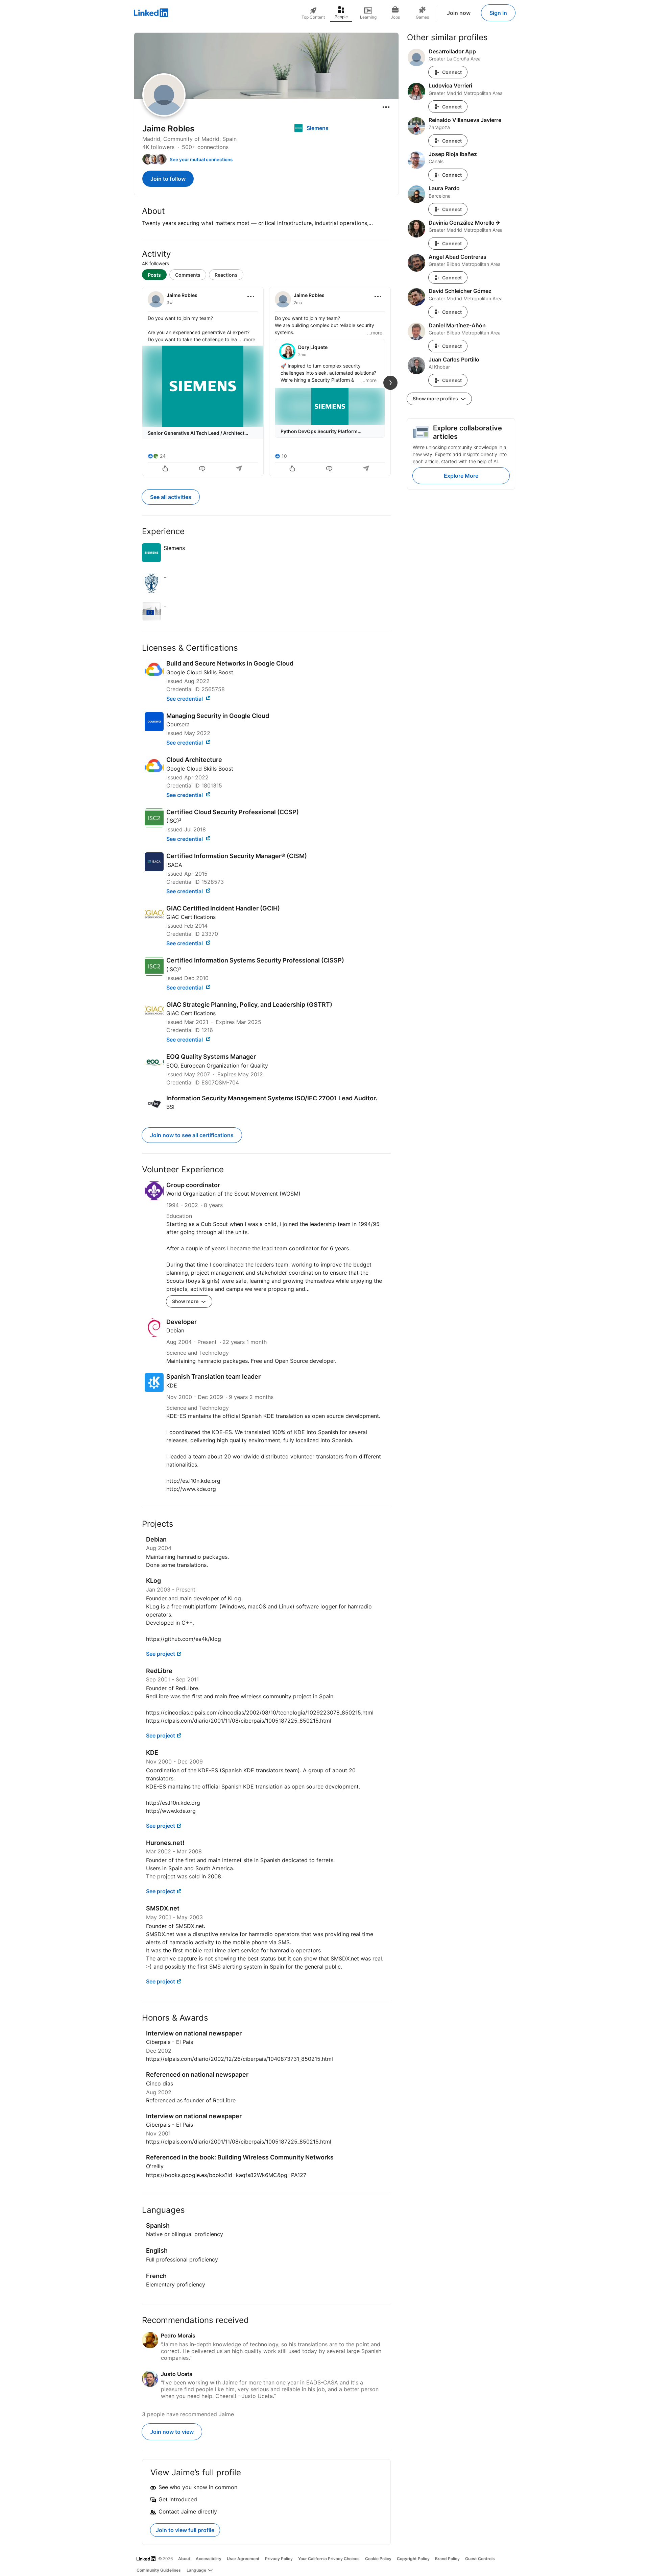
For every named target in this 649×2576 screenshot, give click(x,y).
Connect (452, 72)
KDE (172, 1385)
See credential (185, 699)
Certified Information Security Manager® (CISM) (237, 856)
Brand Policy (447, 2559)
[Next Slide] (390, 383)
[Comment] (203, 469)
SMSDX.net (163, 1908)
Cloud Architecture (194, 760)
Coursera (178, 724)
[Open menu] (386, 107)
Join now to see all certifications (192, 1135)
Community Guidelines (159, 2570)
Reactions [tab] (226, 275)
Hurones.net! (165, 1843)
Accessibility (209, 2559)
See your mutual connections (201, 159)
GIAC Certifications (191, 917)
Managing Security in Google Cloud (218, 716)
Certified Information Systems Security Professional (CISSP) (255, 960)
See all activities (171, 497)
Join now (459, 13)
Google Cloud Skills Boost (200, 672)
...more (248, 339)
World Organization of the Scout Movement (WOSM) (233, 1194)
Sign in (498, 13)
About (184, 2559)
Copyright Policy (413, 2559)
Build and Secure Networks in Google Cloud (230, 663)
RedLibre (159, 1671)
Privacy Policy (279, 2559)
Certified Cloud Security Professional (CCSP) (233, 812)
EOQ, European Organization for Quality (217, 1066)
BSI (170, 1107)
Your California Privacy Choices (329, 2559)
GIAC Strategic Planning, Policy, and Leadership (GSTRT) (249, 1005)
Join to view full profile (185, 2530)
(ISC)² (174, 821)
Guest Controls (480, 2559)
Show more (186, 1301)
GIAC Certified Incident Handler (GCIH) (223, 908)
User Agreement (243, 2559)
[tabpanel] (266, 381)
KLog (153, 1581)
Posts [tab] (154, 275)
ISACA (174, 865)
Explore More (461, 476)
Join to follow (168, 179)
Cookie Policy (378, 2559)
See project (161, 1654)
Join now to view (172, 2432)
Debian (175, 1330)
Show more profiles (436, 398)
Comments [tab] (188, 275)
